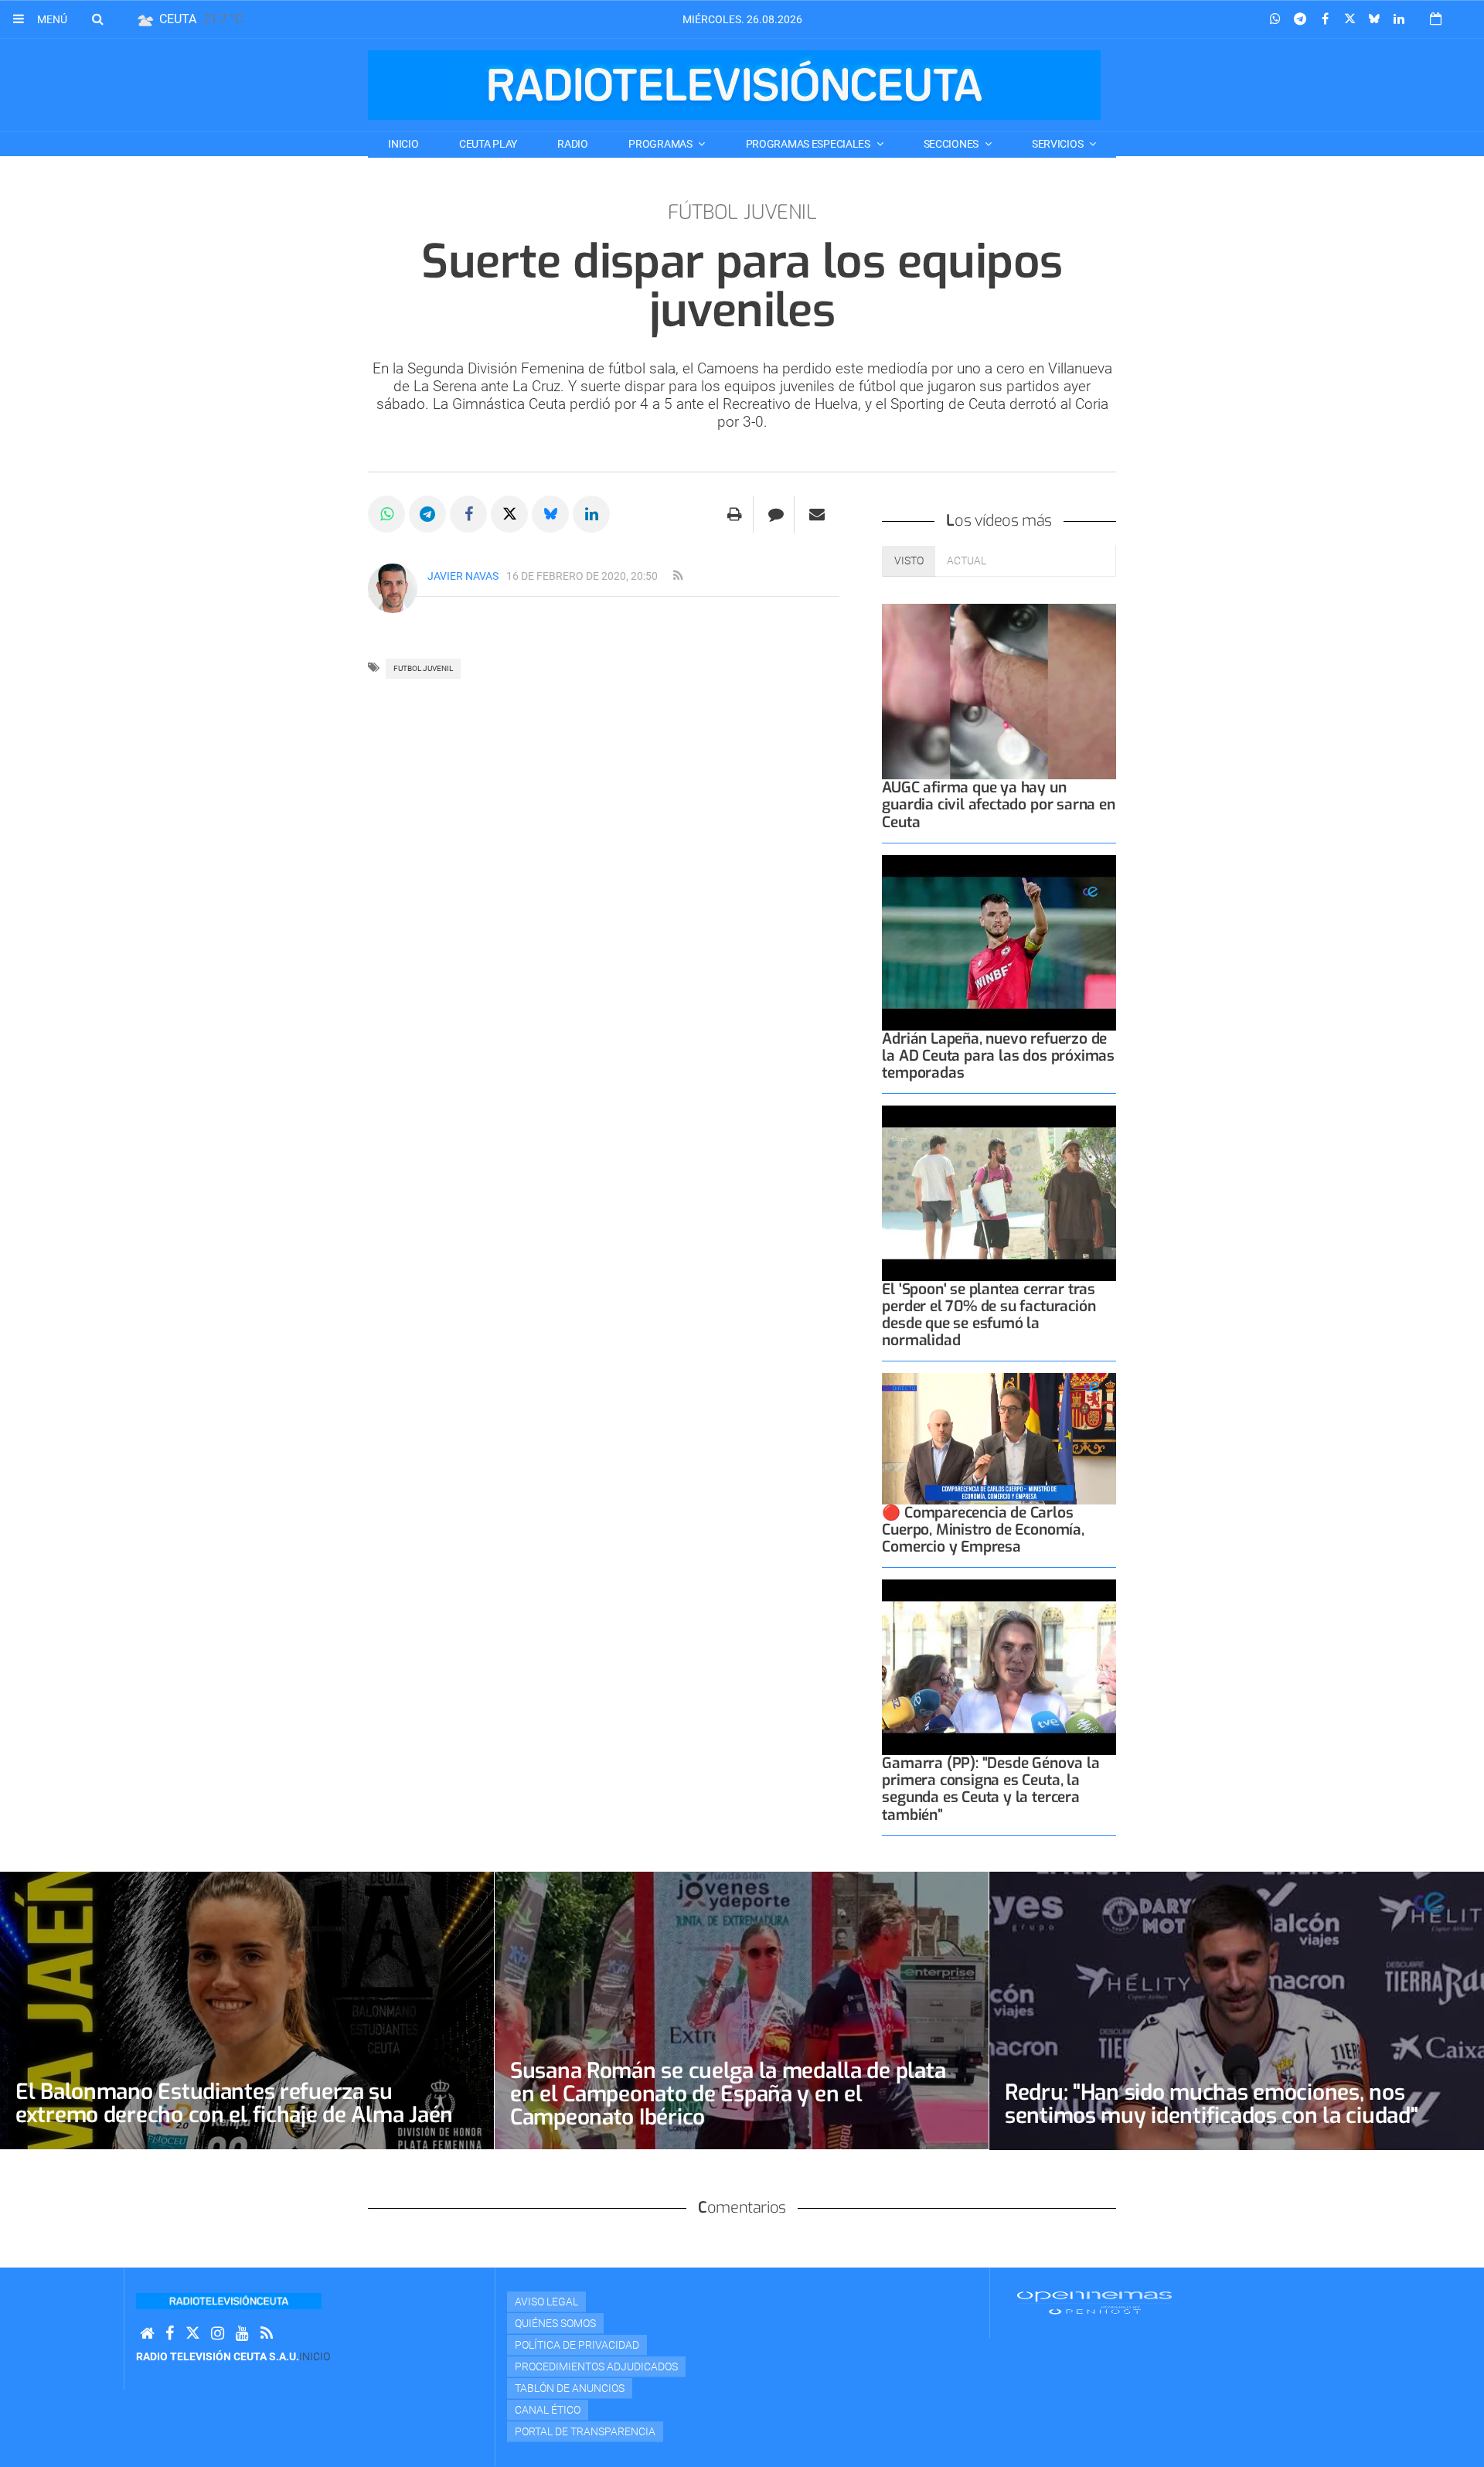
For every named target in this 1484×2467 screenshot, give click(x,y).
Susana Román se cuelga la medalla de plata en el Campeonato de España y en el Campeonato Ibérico (728, 2094)
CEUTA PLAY (488, 144)
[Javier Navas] (393, 588)
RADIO (573, 144)
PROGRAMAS (661, 144)
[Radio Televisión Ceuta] (734, 85)
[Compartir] (1275, 19)
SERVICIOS (1059, 144)
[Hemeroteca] (1436, 19)
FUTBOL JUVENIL (423, 668)
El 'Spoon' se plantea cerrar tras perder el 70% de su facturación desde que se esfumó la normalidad (989, 1315)
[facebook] (170, 2334)
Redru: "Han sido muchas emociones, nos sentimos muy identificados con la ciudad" (1212, 2104)
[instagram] (218, 2334)
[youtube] (242, 2334)
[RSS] (267, 2334)
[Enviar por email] (817, 514)
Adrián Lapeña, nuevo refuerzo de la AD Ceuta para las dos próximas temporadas (998, 1056)
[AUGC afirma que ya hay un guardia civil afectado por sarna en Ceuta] (999, 692)
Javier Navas (463, 576)
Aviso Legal (546, 2302)
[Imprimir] (735, 514)
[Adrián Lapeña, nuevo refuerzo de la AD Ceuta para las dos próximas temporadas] (999, 943)
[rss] (678, 576)
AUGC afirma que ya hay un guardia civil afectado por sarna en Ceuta (998, 804)
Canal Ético (548, 2410)
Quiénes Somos (555, 2323)
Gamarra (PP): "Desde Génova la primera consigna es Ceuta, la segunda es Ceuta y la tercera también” (990, 1789)
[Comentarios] (776, 514)
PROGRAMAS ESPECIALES (809, 144)
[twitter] (192, 2334)
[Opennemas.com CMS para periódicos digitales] (1094, 2302)
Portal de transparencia (585, 2431)
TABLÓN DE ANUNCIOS (570, 2388)
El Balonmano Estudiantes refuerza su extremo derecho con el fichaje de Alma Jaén (234, 2103)
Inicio (403, 144)
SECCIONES (952, 144)
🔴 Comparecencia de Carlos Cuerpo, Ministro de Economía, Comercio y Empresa (983, 1530)
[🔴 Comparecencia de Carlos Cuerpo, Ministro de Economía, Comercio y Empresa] (999, 1439)
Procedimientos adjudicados (596, 2366)
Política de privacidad (577, 2345)
